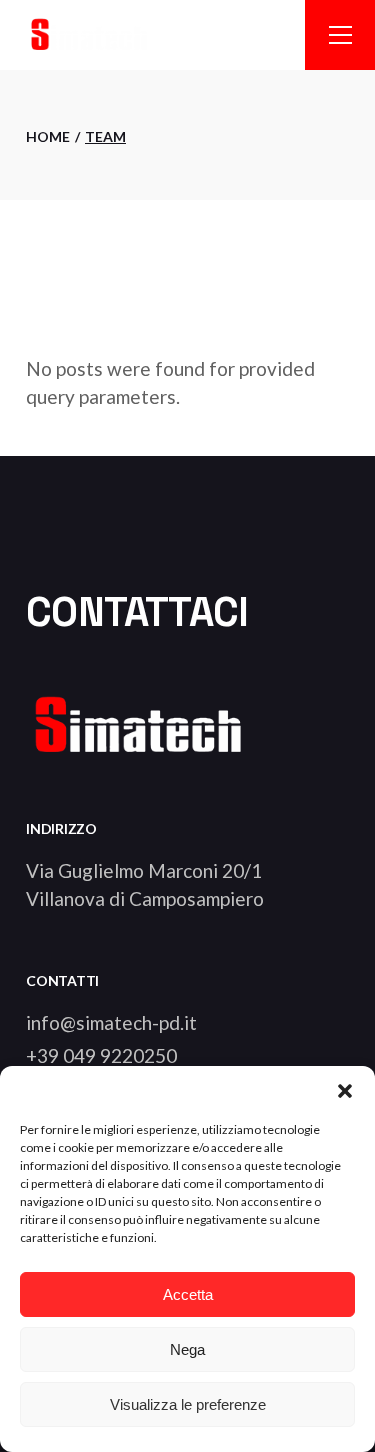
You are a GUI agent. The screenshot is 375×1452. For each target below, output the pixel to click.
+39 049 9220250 (101, 1055)
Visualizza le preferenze (188, 1404)
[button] (345, 1091)
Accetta (188, 1294)
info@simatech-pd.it (111, 1022)
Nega (187, 1349)
